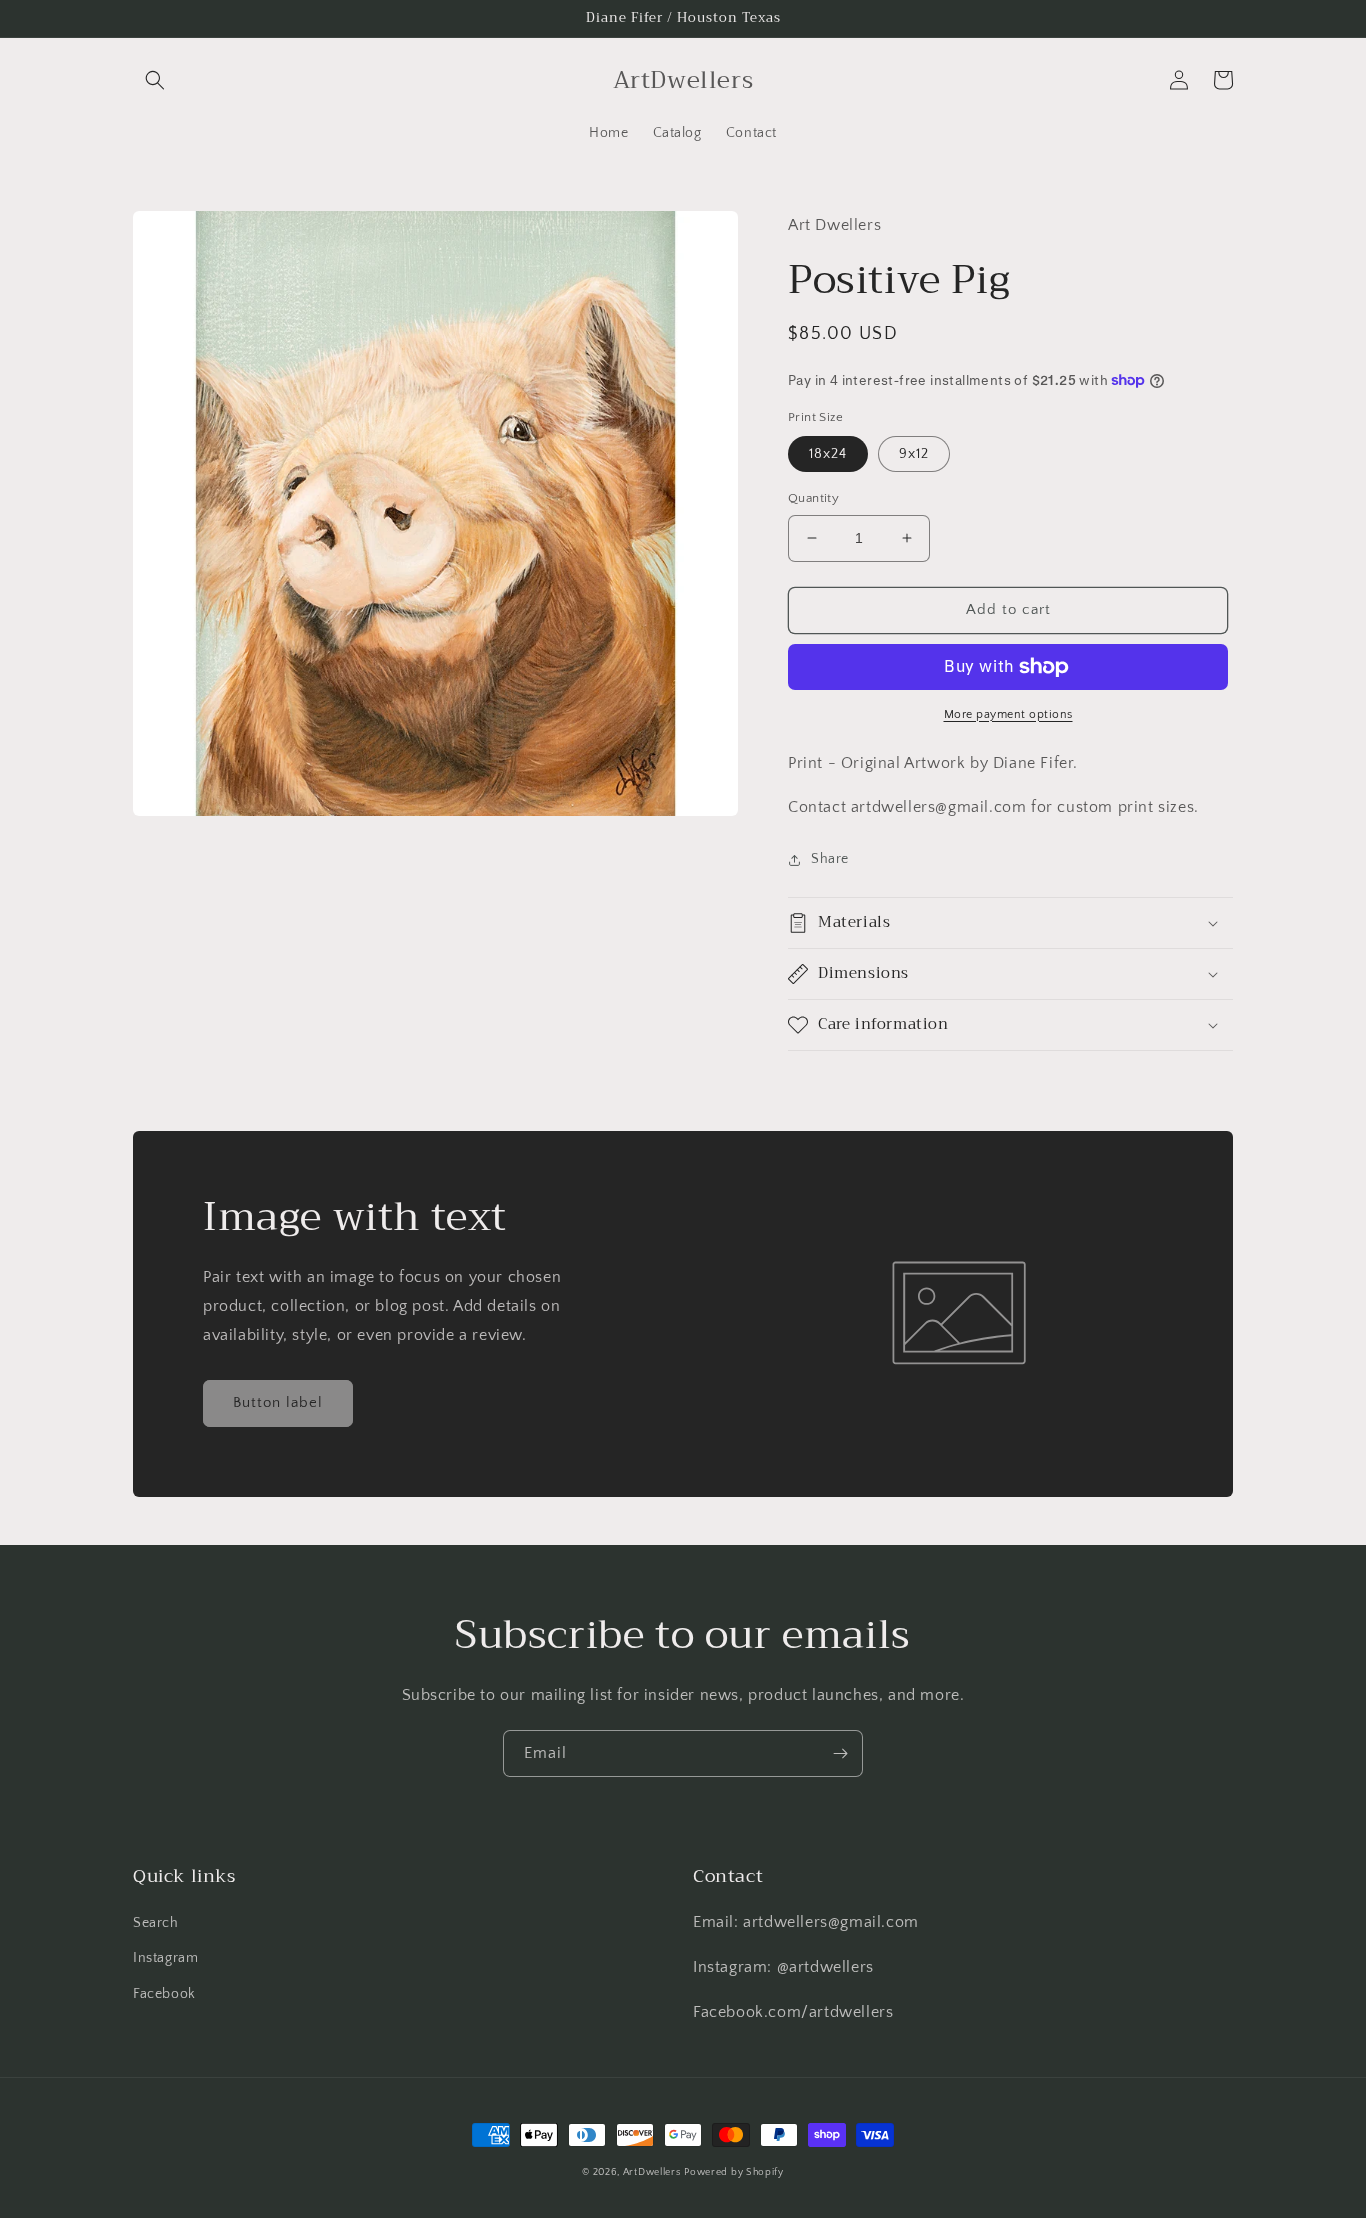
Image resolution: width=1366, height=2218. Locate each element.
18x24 (828, 454)
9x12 (914, 454)
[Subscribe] (840, 1753)
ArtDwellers (652, 2172)
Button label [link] (278, 1402)
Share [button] (830, 859)
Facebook (164, 1994)
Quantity (813, 498)
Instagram (165, 1958)
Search (156, 1923)
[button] (155, 80)
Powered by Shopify (734, 2172)
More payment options (1008, 714)
